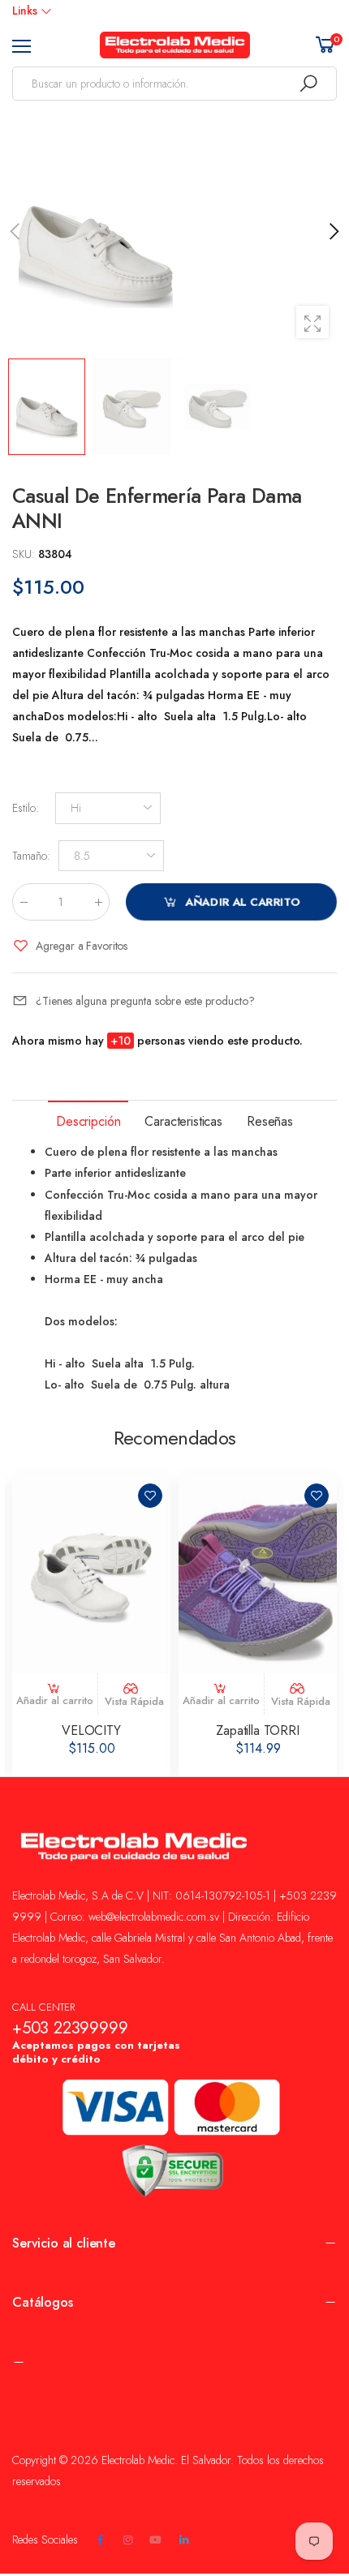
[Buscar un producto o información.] (308, 84)
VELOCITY (91, 1730)
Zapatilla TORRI (258, 1730)
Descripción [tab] (88, 1121)
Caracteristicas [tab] (183, 1121)
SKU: (25, 554)
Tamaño (31, 856)
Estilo (26, 808)
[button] (333, 231)
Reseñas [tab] (270, 1121)
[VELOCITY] (91, 1574)
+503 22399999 (70, 2028)
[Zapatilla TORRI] (258, 1574)
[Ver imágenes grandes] (312, 322)
